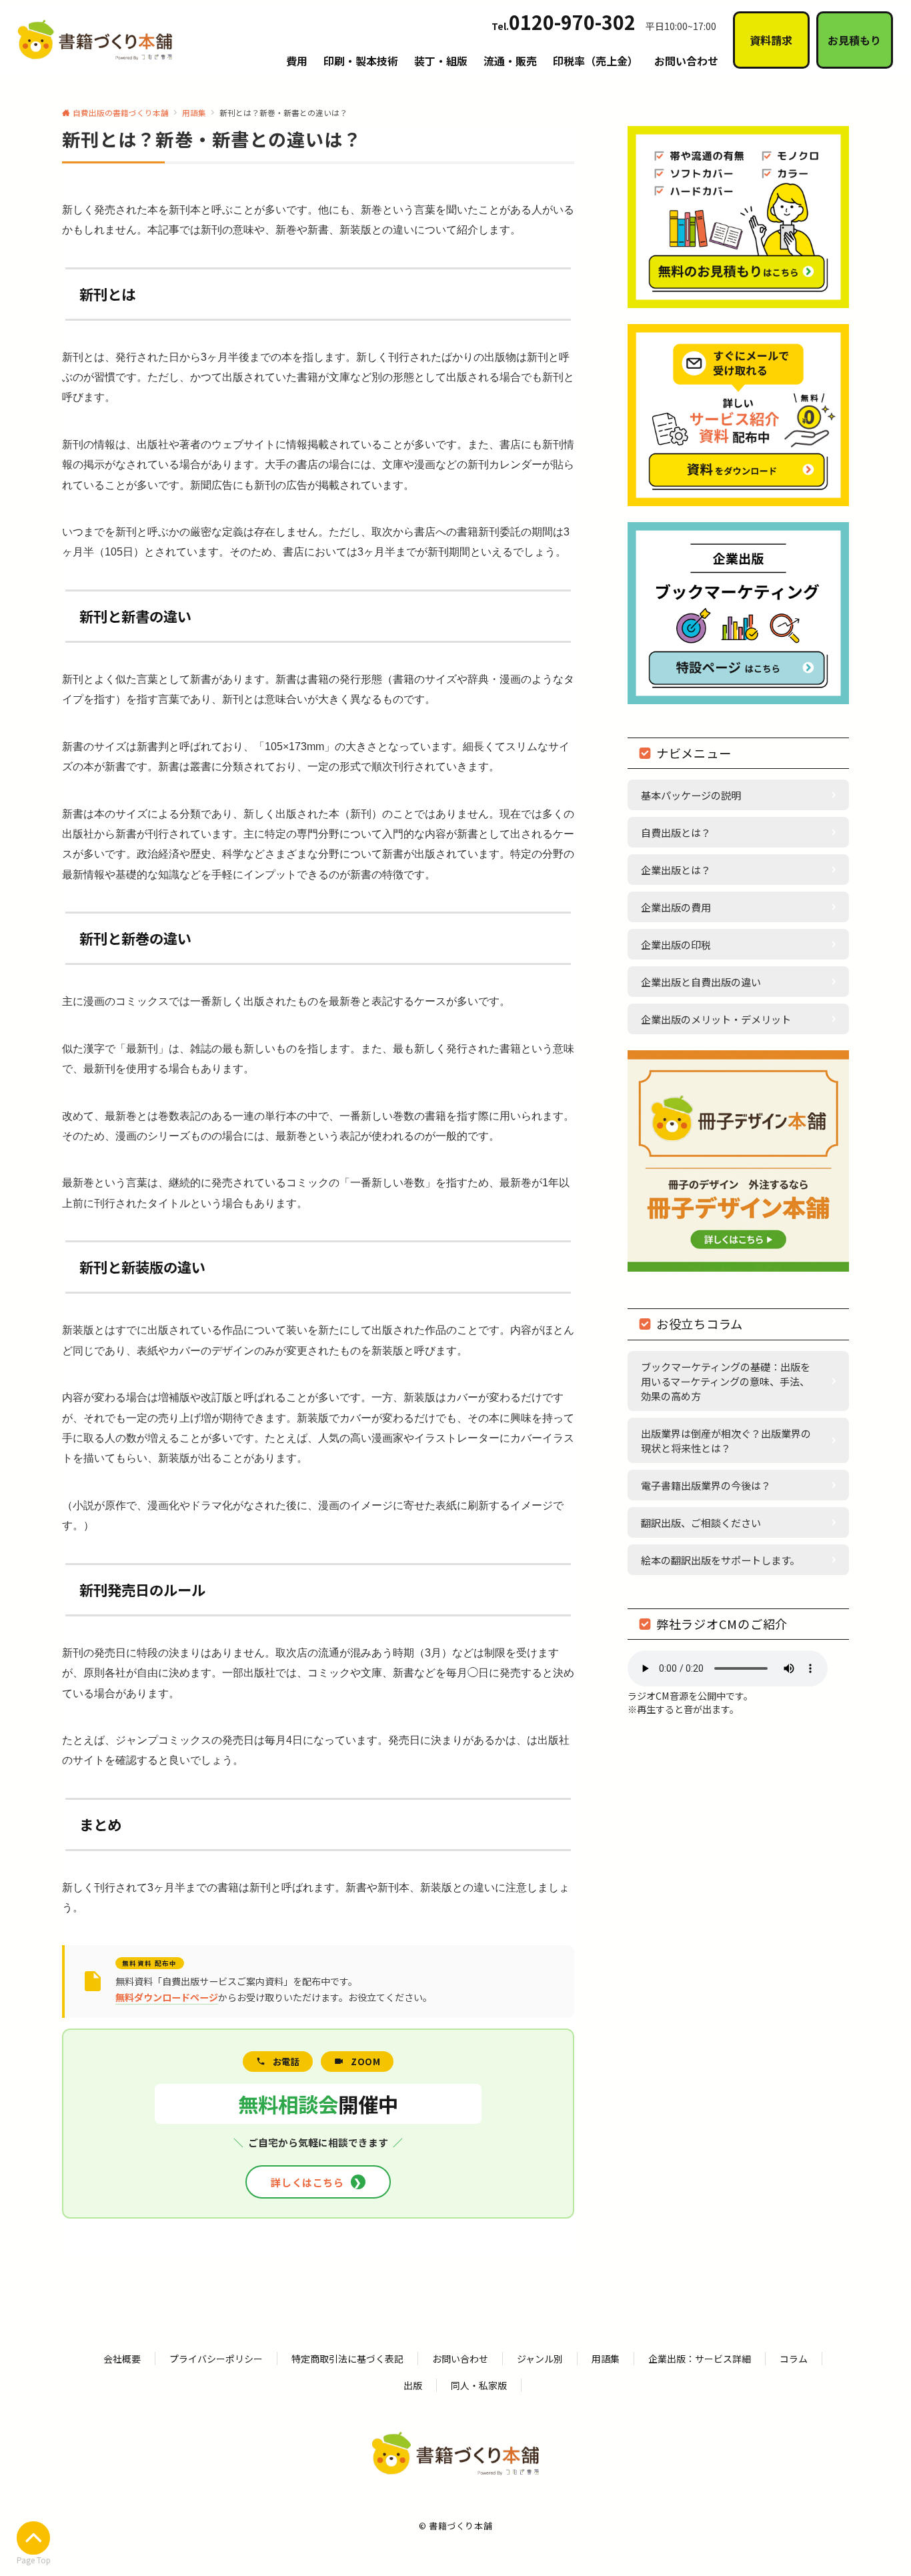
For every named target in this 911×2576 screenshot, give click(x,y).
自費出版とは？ (676, 832)
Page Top (34, 2560)
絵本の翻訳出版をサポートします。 (720, 1560)
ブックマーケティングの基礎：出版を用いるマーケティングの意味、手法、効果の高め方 (726, 1381)
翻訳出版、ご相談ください (701, 1522)
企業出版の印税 (676, 944)
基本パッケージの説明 (691, 795)
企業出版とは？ (676, 870)
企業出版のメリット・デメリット (716, 1019)
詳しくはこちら (316, 2182)
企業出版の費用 (676, 907)
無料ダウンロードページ (167, 1997)
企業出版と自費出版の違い (701, 982)
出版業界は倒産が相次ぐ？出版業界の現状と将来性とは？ (726, 1440)
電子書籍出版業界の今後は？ (706, 1485)
